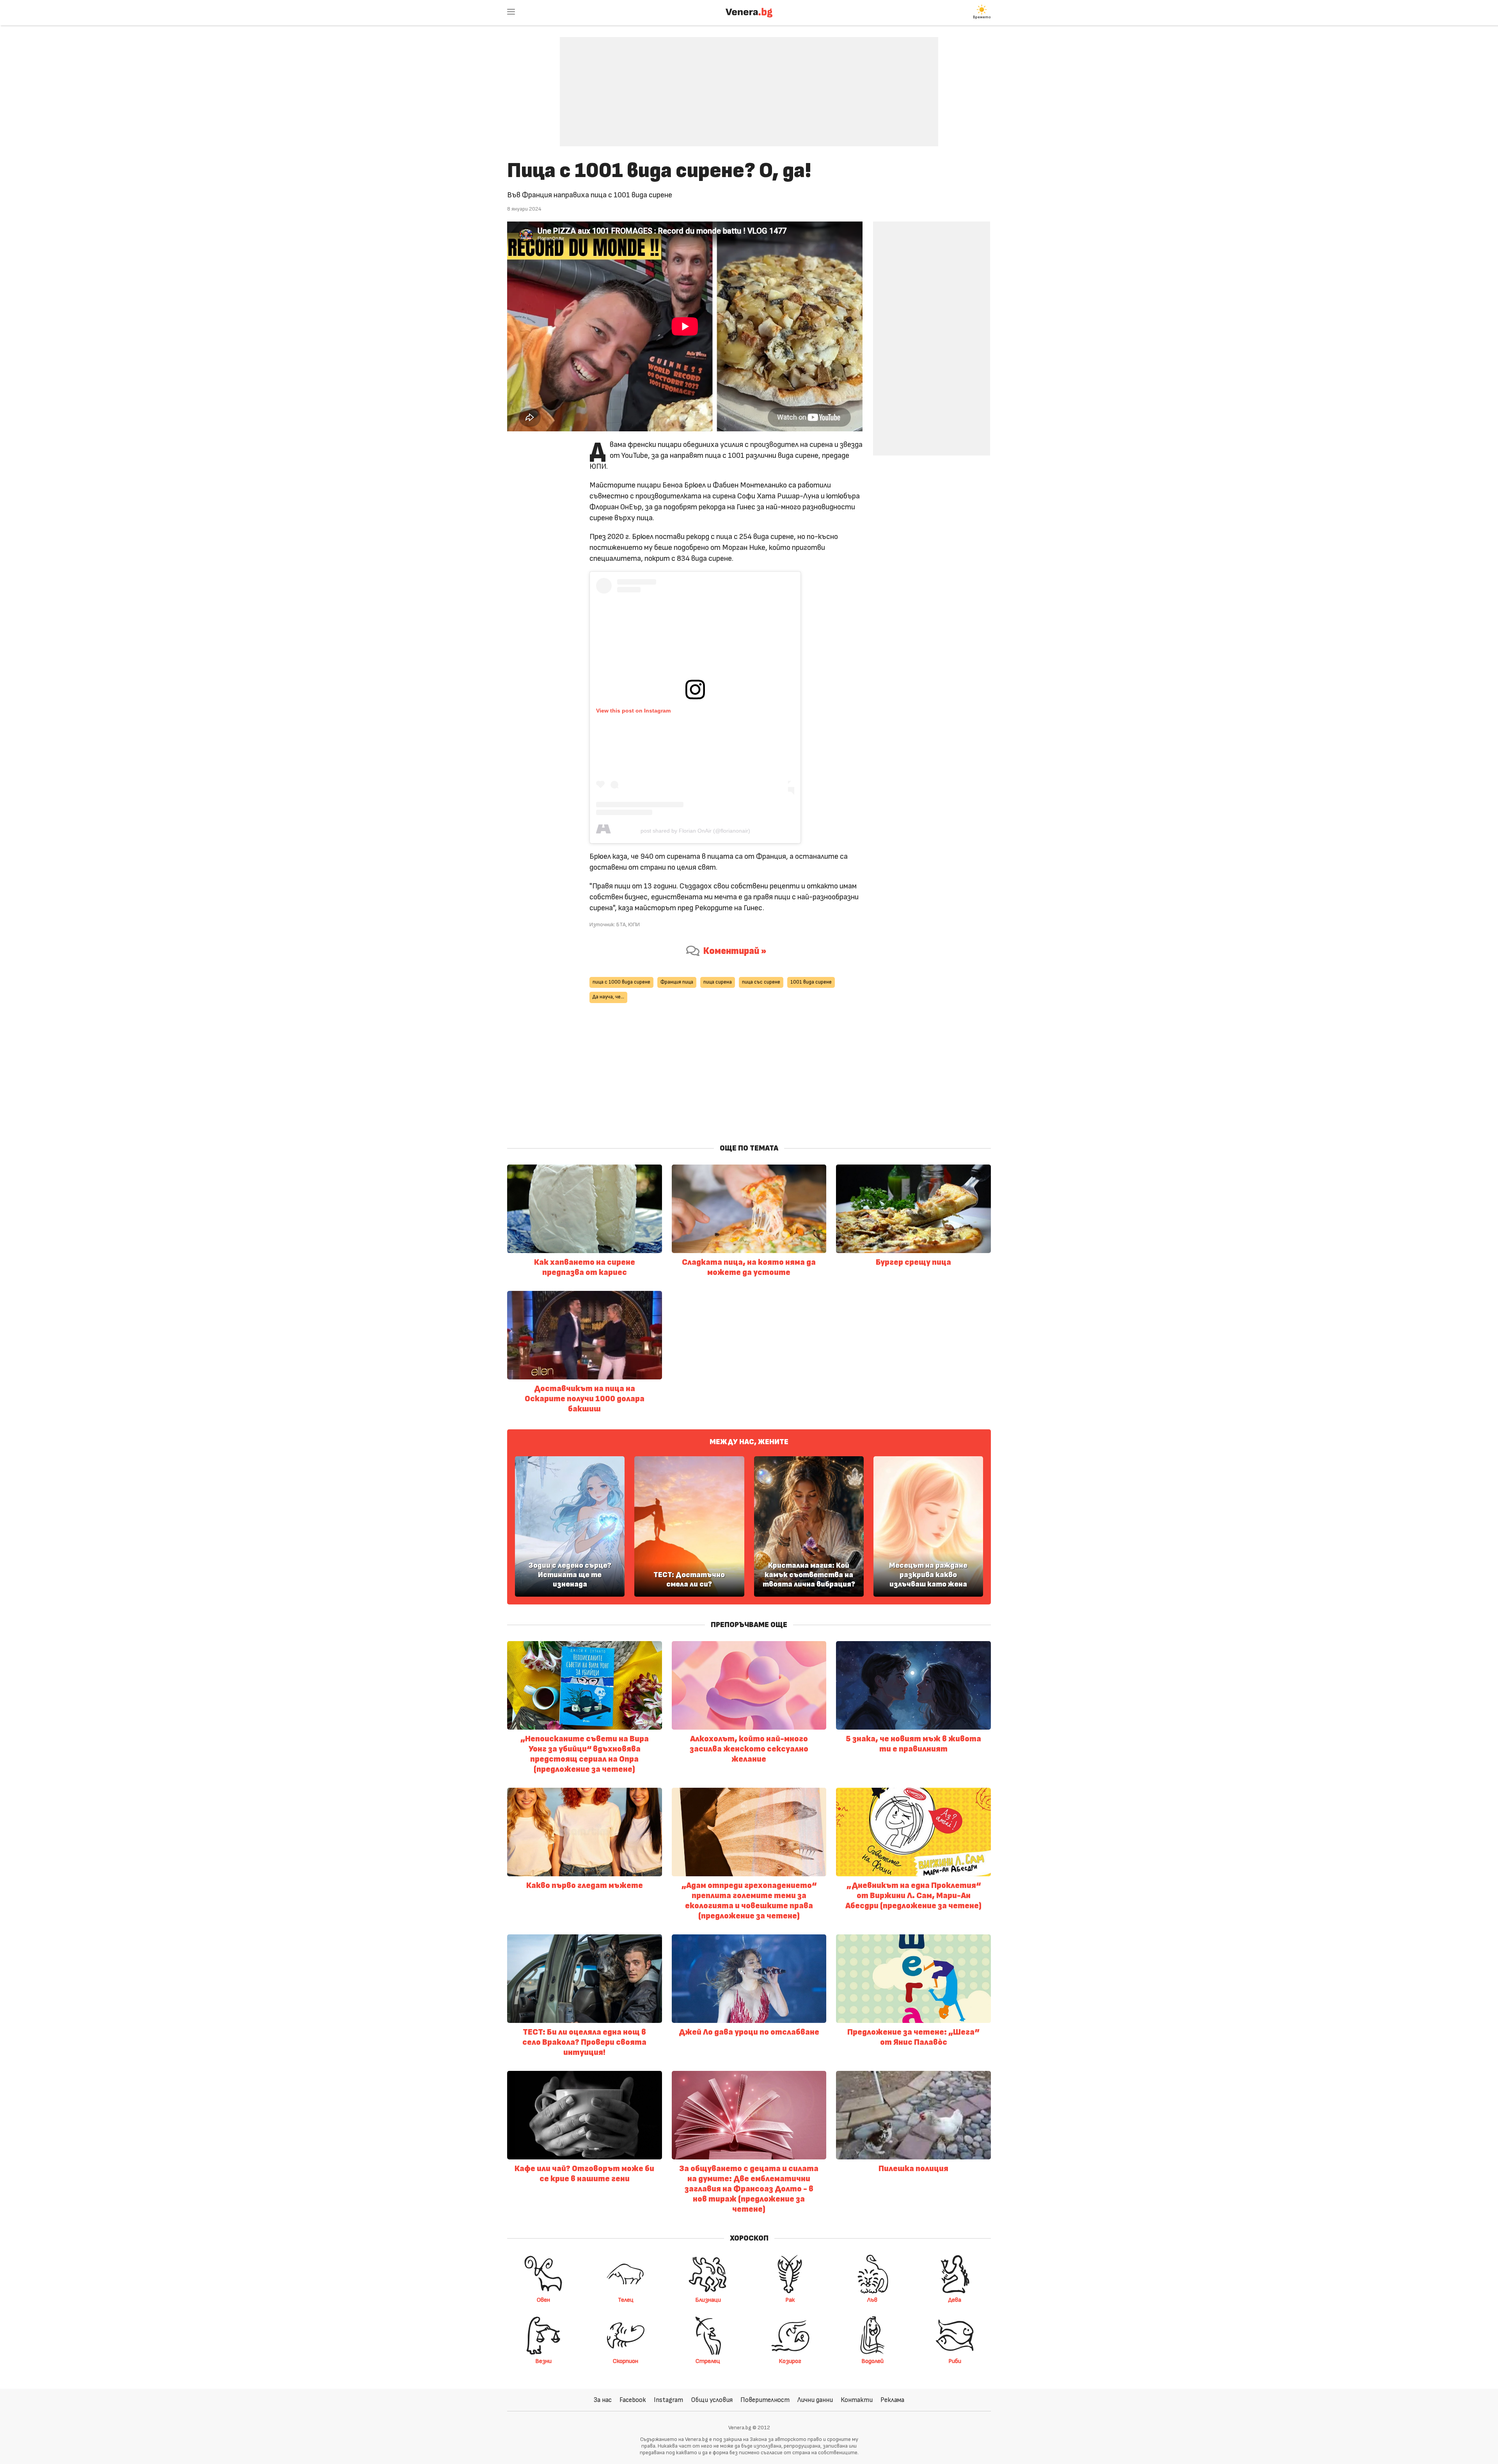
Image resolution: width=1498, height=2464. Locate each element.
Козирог (790, 2361)
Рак (790, 2300)
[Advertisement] (749, 86)
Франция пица (677, 982)
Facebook (633, 2400)
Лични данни (815, 2400)
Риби (955, 2361)
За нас (603, 2400)
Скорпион (626, 2361)
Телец (626, 2300)
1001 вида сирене (811, 982)
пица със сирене (761, 982)
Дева (955, 2300)
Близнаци (708, 2300)
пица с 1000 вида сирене (621, 982)
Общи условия (712, 2400)
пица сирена (718, 982)
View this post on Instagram (633, 711)
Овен (543, 2300)
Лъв (872, 2300)
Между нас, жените (749, 1442)
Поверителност (765, 2400)
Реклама (892, 2400)
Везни (543, 2361)
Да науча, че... (608, 997)
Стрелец (708, 2361)
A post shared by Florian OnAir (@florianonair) (695, 831)
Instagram (668, 2400)
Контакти (857, 2400)
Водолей (872, 2361)
